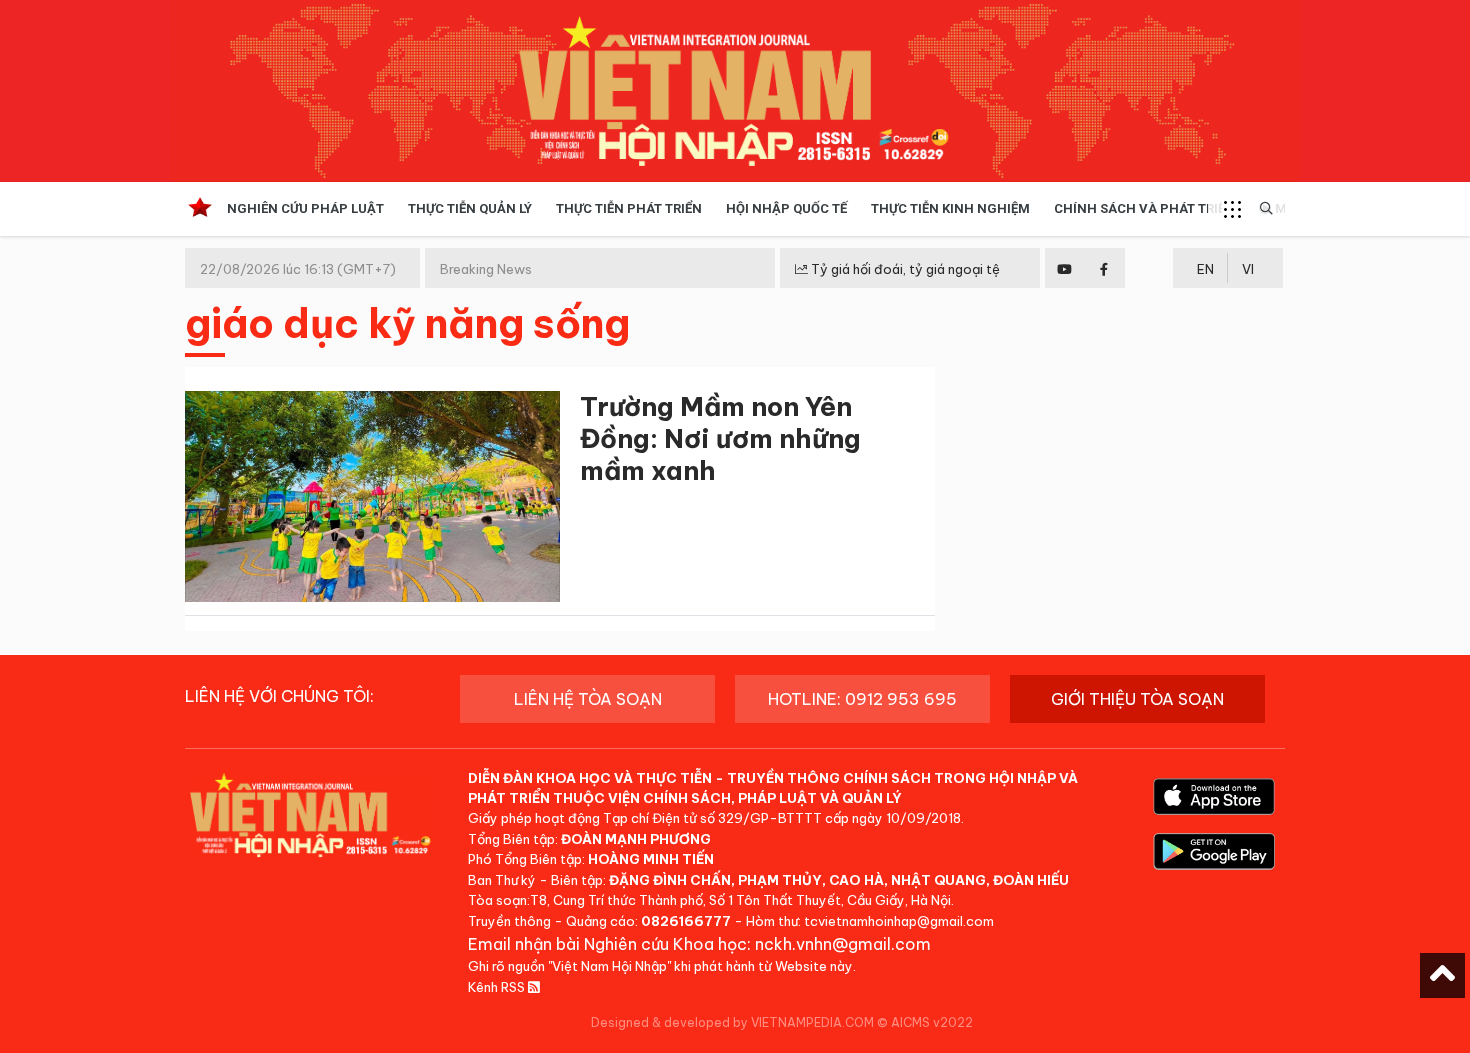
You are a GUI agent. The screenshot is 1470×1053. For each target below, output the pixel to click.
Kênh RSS (498, 987)
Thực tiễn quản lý (470, 208)
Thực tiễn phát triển (629, 208)
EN (1205, 269)
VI (1248, 269)
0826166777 (686, 921)
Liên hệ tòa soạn (588, 699)
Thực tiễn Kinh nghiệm (950, 208)
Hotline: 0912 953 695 (862, 699)
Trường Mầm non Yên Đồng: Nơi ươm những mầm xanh (720, 438)
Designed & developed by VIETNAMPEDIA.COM (732, 1022)
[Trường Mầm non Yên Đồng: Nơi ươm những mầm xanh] (372, 500)
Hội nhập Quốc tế (786, 208)
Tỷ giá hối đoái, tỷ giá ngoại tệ (904, 269)
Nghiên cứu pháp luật (305, 208)
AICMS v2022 (932, 1022)
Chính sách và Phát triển (1144, 208)
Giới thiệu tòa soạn (1137, 699)
